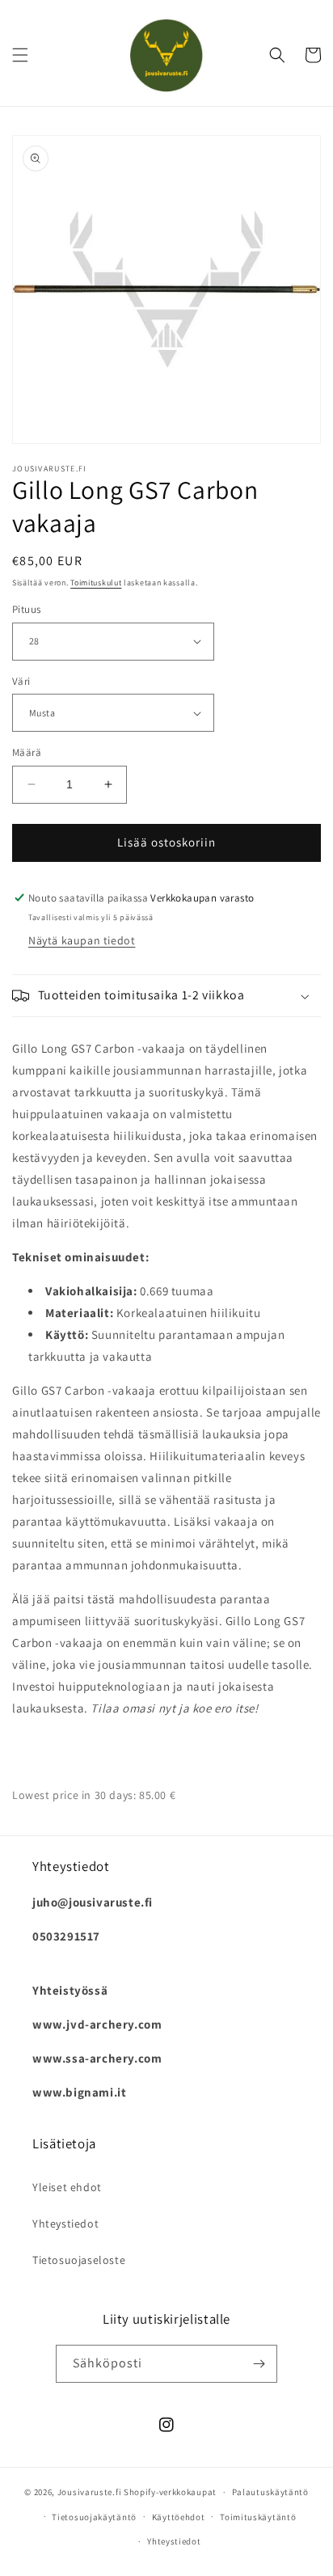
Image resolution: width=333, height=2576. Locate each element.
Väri (21, 681)
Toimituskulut (96, 583)
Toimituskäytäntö (258, 2517)
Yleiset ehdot (67, 2187)
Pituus (26, 609)
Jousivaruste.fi (90, 2492)
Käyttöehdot (179, 2517)
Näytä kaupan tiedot (82, 940)
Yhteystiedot (65, 2223)
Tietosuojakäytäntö (94, 2517)
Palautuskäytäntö (270, 2492)
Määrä (27, 752)
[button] (20, 55)
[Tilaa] (259, 2364)
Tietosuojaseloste (79, 2260)
